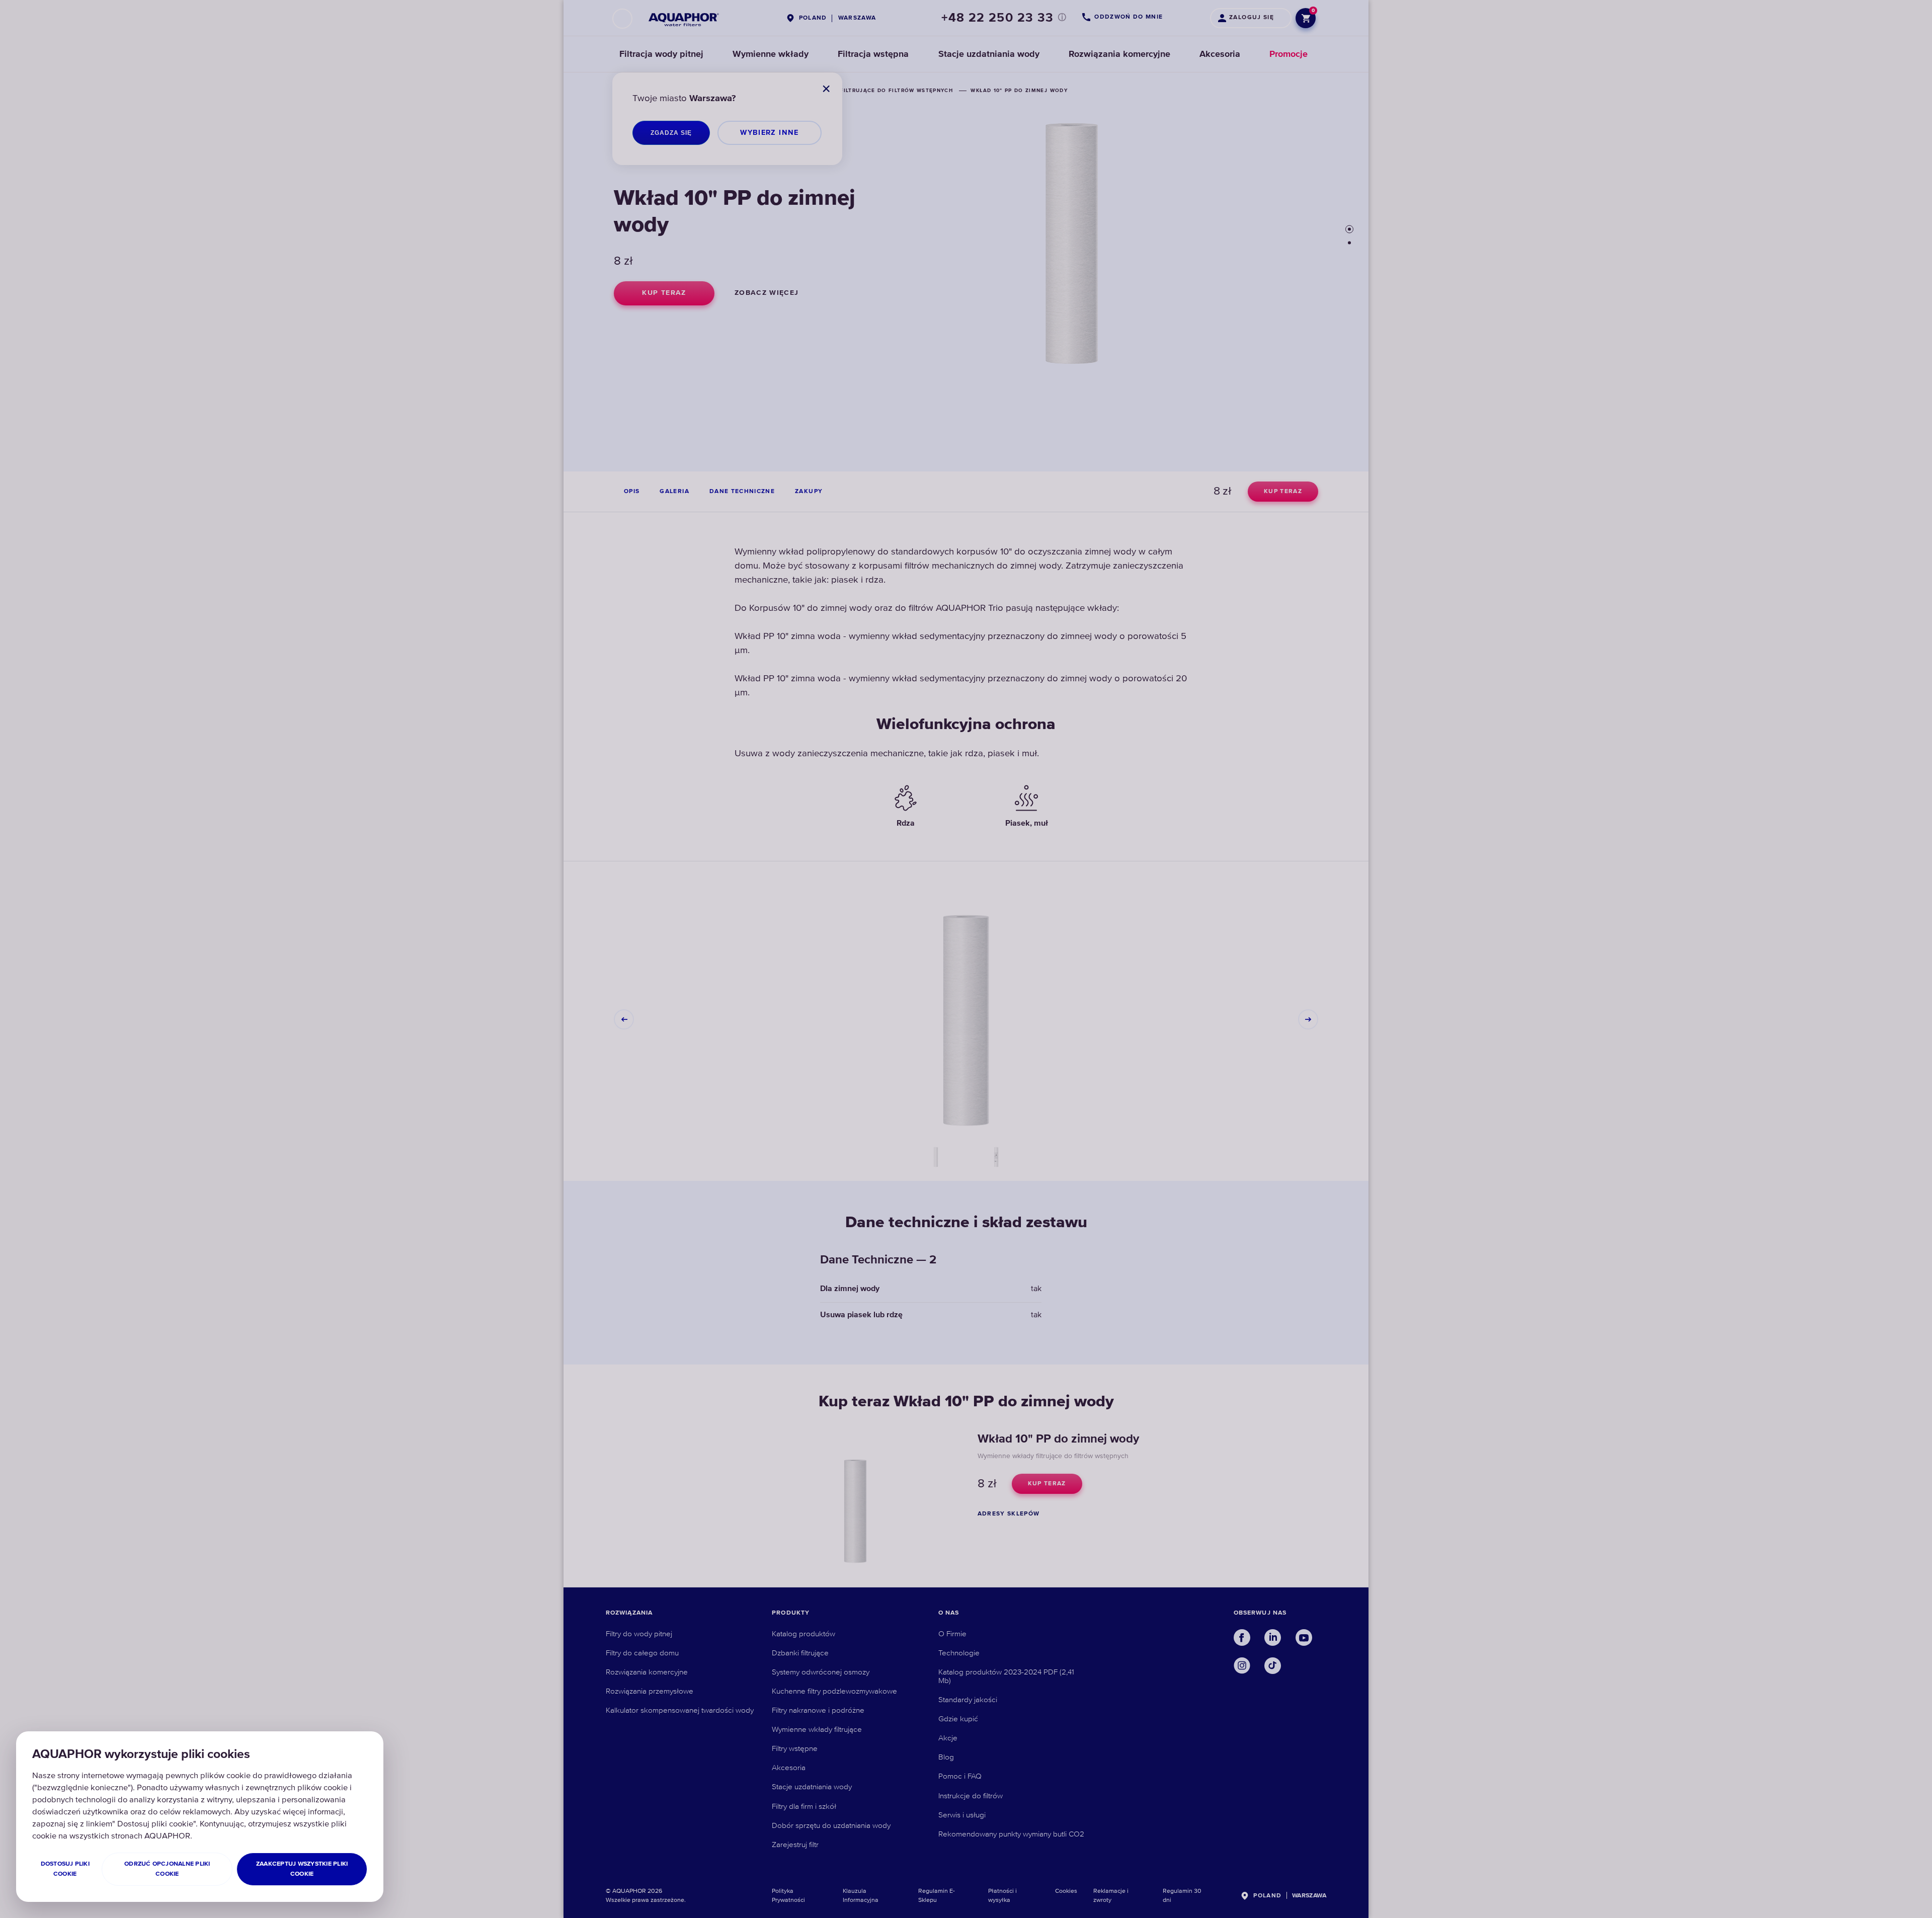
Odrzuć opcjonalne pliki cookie (167, 1869)
